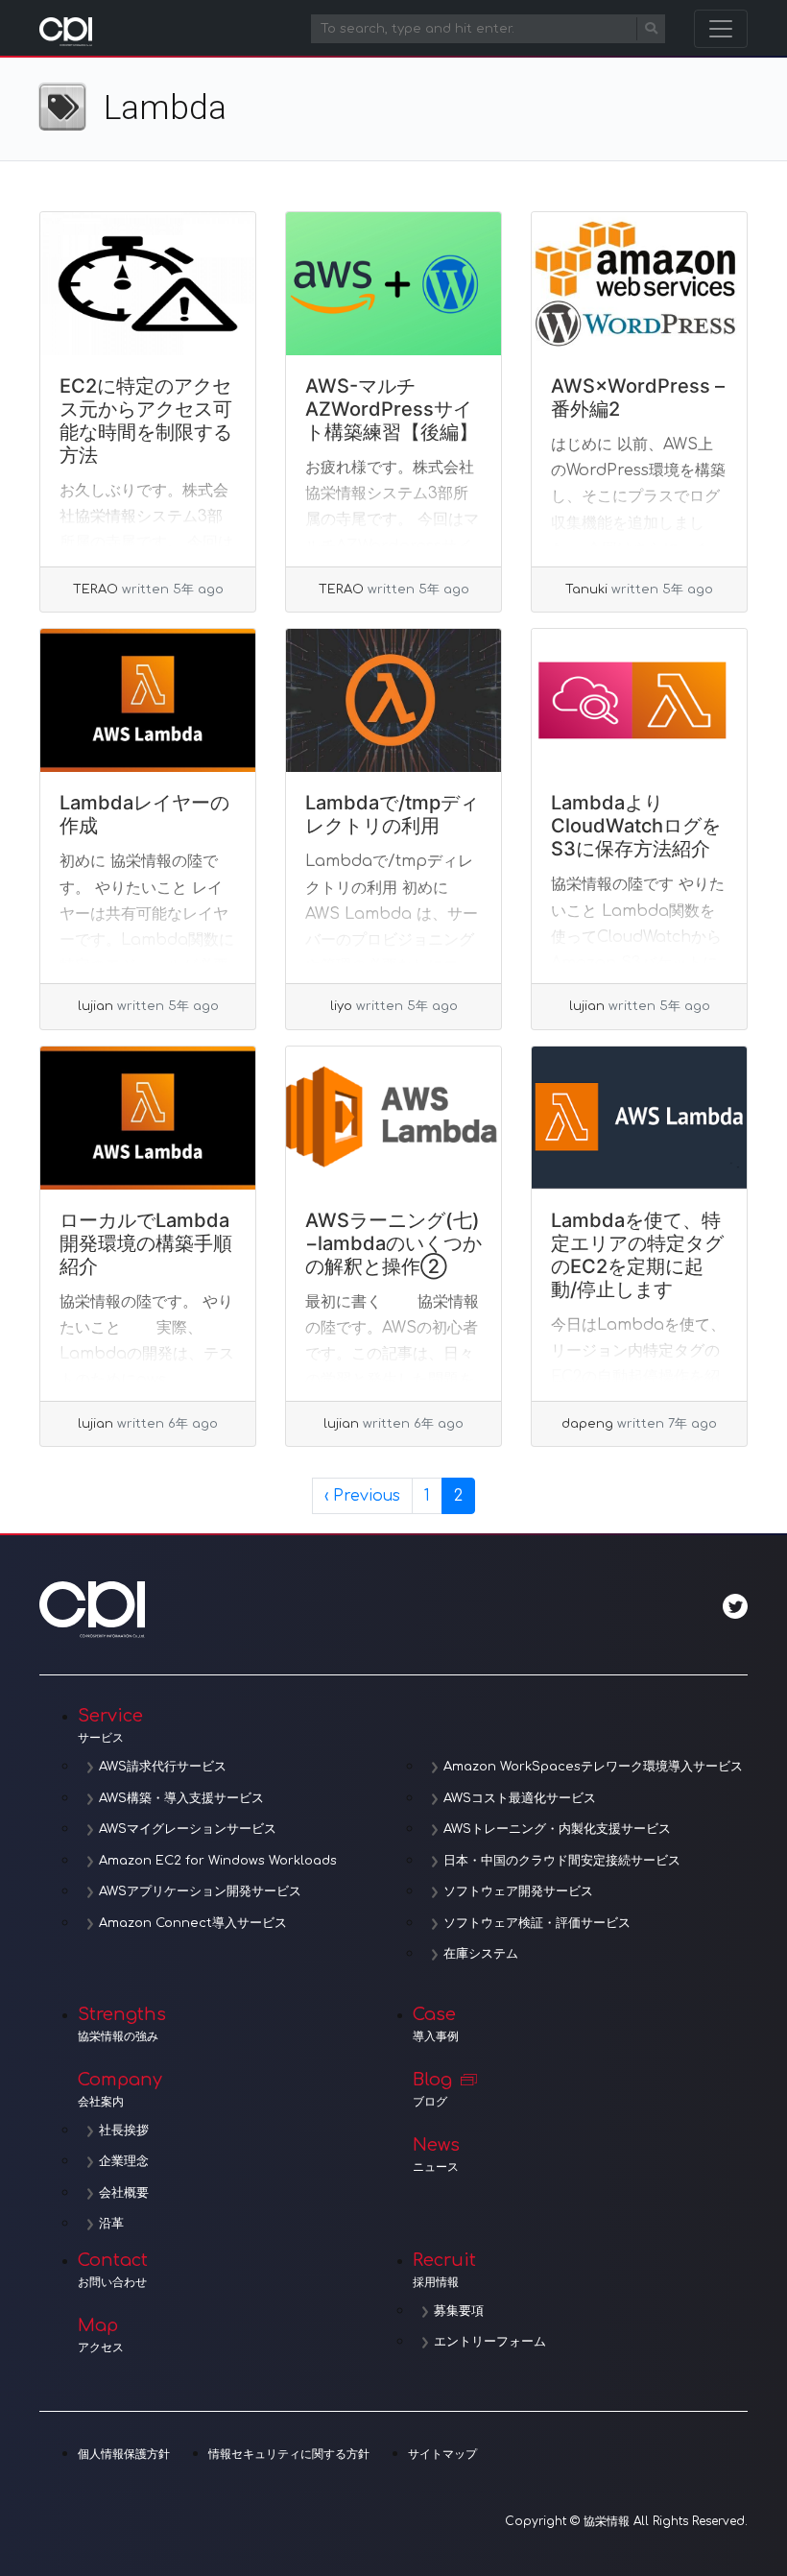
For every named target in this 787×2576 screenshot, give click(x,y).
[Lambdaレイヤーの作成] (148, 700)
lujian (95, 1006)
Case (436, 2024)
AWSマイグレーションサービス (188, 1829)
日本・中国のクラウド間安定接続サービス (562, 1861)
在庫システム (481, 1954)
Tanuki (586, 590)
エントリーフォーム (490, 2342)
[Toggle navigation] (721, 29)
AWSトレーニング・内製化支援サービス (557, 1829)
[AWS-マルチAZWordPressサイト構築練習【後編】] (393, 284)
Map (101, 2335)
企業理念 (124, 2161)
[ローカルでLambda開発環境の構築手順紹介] (148, 1118)
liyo (341, 1006)
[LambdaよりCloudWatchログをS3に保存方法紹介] (639, 700)
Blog (432, 2089)
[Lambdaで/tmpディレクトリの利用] (393, 700)
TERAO (95, 590)
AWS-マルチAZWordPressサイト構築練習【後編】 (392, 409)
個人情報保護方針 (124, 2454)
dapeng (587, 1424)
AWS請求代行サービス (163, 1767)
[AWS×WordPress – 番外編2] (639, 284)
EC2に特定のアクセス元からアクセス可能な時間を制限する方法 (146, 421)
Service (110, 1725)
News (436, 2155)
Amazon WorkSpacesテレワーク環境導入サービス (593, 1767)
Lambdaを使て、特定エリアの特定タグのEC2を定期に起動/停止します (637, 1255)
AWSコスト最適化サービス (520, 1798)
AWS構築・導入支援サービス (181, 1798)
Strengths (122, 2024)
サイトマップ (442, 2454)
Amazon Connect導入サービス (193, 1923)
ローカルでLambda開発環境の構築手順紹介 (146, 1243)
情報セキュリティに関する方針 (289, 2454)
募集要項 (459, 2311)
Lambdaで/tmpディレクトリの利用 (392, 814)
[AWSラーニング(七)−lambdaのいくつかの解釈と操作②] (393, 1118)
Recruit (444, 2270)
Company (120, 2089)
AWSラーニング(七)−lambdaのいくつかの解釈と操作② (393, 1243)
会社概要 (124, 2193)
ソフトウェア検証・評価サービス (537, 1923)
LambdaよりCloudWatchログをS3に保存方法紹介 (636, 826)
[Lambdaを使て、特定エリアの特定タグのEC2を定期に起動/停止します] (639, 1118)
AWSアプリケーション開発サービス (200, 1891)
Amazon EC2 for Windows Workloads (218, 1861)
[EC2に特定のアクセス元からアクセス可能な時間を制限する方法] (148, 284)
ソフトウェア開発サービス (518, 1891)
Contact (113, 2270)
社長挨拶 (124, 2131)
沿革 (111, 2224)
